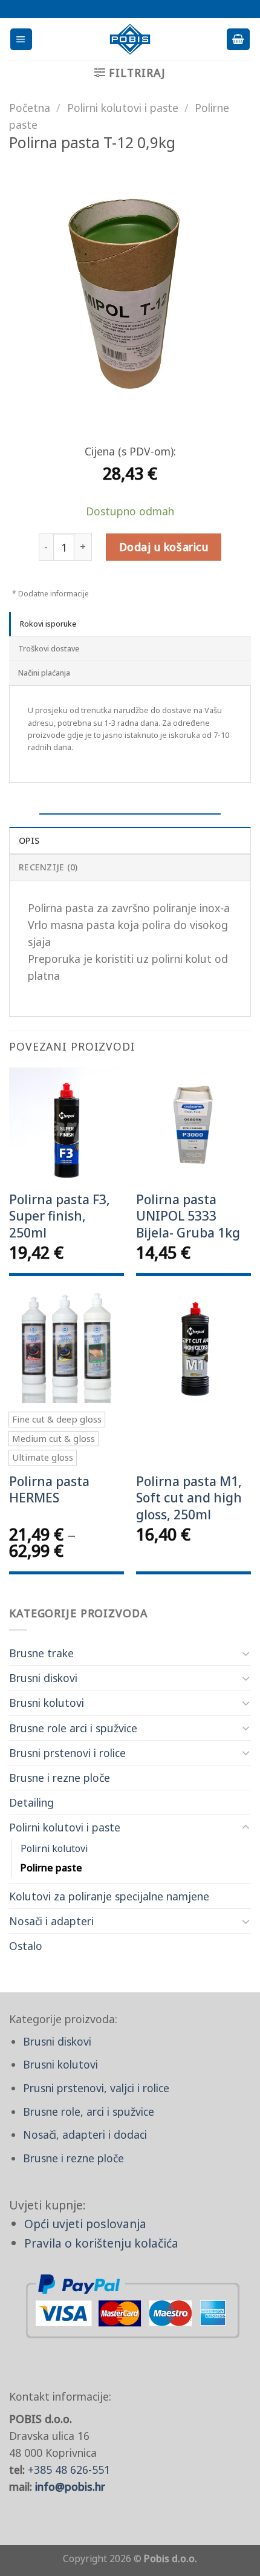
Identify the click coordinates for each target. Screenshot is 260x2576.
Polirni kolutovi (54, 1848)
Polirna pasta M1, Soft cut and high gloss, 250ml (189, 1498)
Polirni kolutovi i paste (65, 1827)
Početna (30, 108)
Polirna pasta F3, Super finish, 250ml (60, 1216)
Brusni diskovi (43, 1678)
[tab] (130, 624)
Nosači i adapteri (51, 1921)
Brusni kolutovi (47, 1703)
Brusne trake (41, 1653)
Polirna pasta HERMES (49, 1490)
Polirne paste (51, 1868)
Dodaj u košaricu (164, 547)
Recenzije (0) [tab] (48, 867)
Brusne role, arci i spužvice (89, 2111)
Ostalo (26, 1946)
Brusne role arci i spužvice (73, 1728)
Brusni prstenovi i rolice (67, 1753)
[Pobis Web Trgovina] (130, 39)
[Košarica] (238, 39)
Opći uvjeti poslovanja (85, 2224)
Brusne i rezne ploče (60, 1778)
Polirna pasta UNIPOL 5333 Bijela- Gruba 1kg (188, 1216)
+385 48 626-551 (69, 2470)
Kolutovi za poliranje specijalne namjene (109, 1896)
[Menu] (21, 39)
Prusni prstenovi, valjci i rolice (96, 2088)
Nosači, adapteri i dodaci (85, 2134)
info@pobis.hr (70, 2486)
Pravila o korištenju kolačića (101, 2243)
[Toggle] (246, 1653)
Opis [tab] (29, 840)
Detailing (31, 1802)
